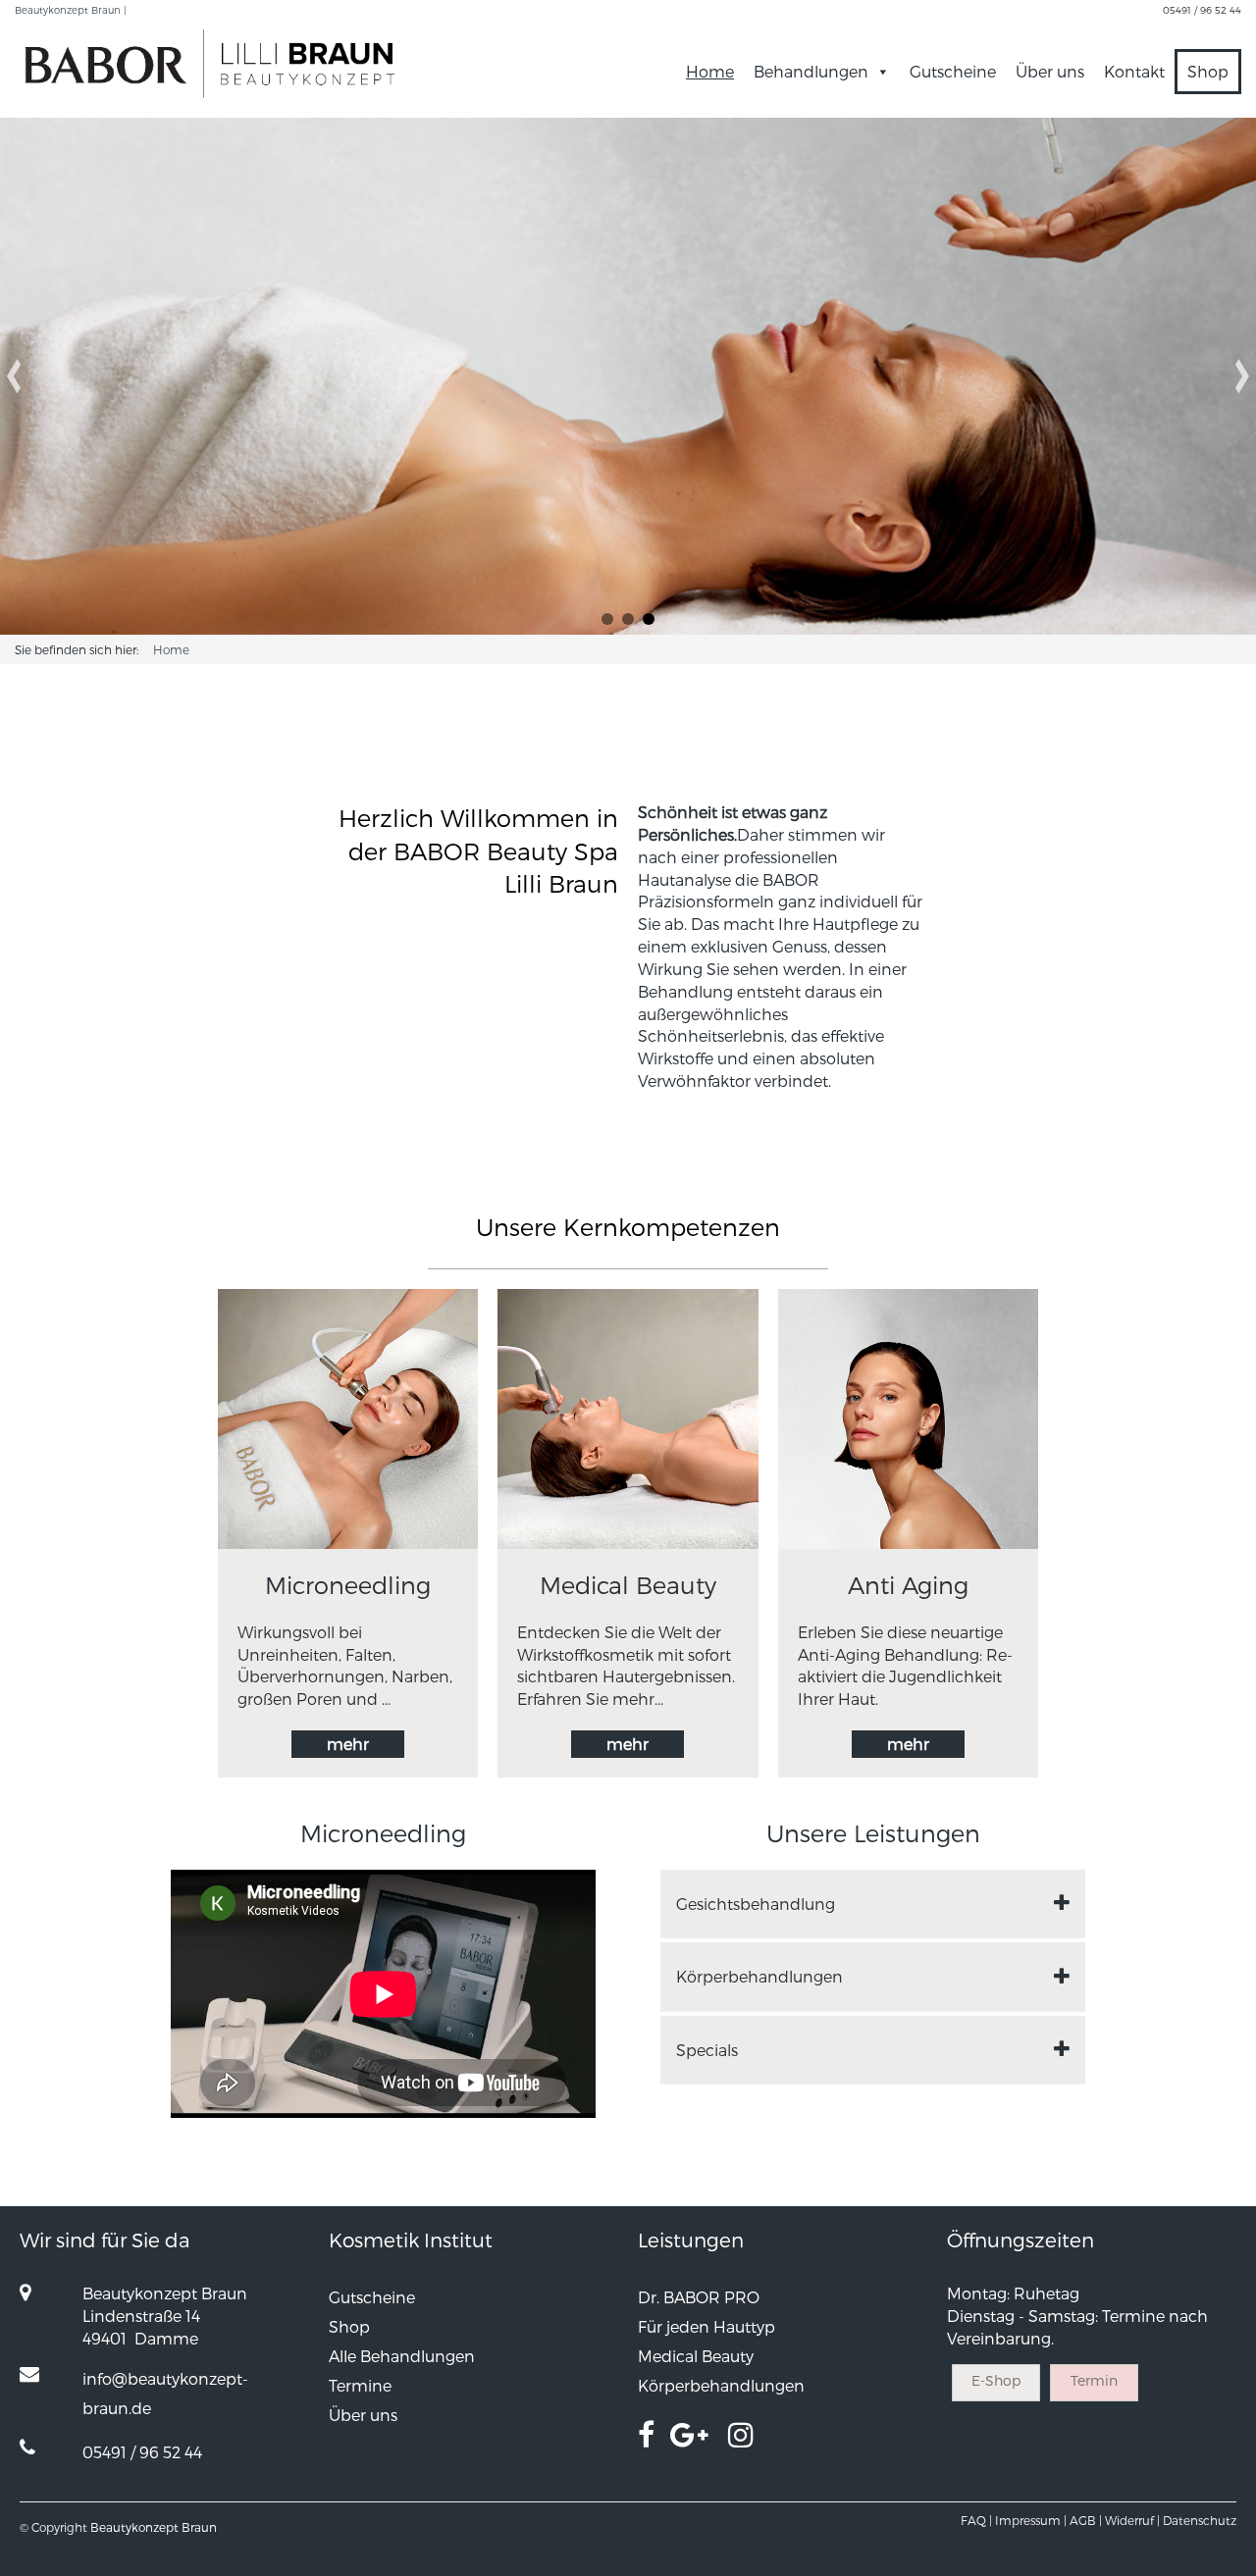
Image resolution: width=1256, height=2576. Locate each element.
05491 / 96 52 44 (1202, 10)
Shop (1208, 71)
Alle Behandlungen (402, 2356)
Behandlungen (811, 71)
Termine (360, 2385)
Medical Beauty (696, 2356)
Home (710, 71)
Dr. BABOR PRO (699, 2297)
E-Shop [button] (996, 2380)
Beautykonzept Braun (154, 2527)
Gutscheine (953, 71)
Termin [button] (1094, 2380)
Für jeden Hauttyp (706, 2326)
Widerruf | (1132, 2520)
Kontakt (1134, 71)
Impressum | (1031, 2520)
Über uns (1050, 71)
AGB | (1086, 2520)
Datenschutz (1200, 2520)
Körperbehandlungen (721, 2385)
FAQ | (976, 2520)
